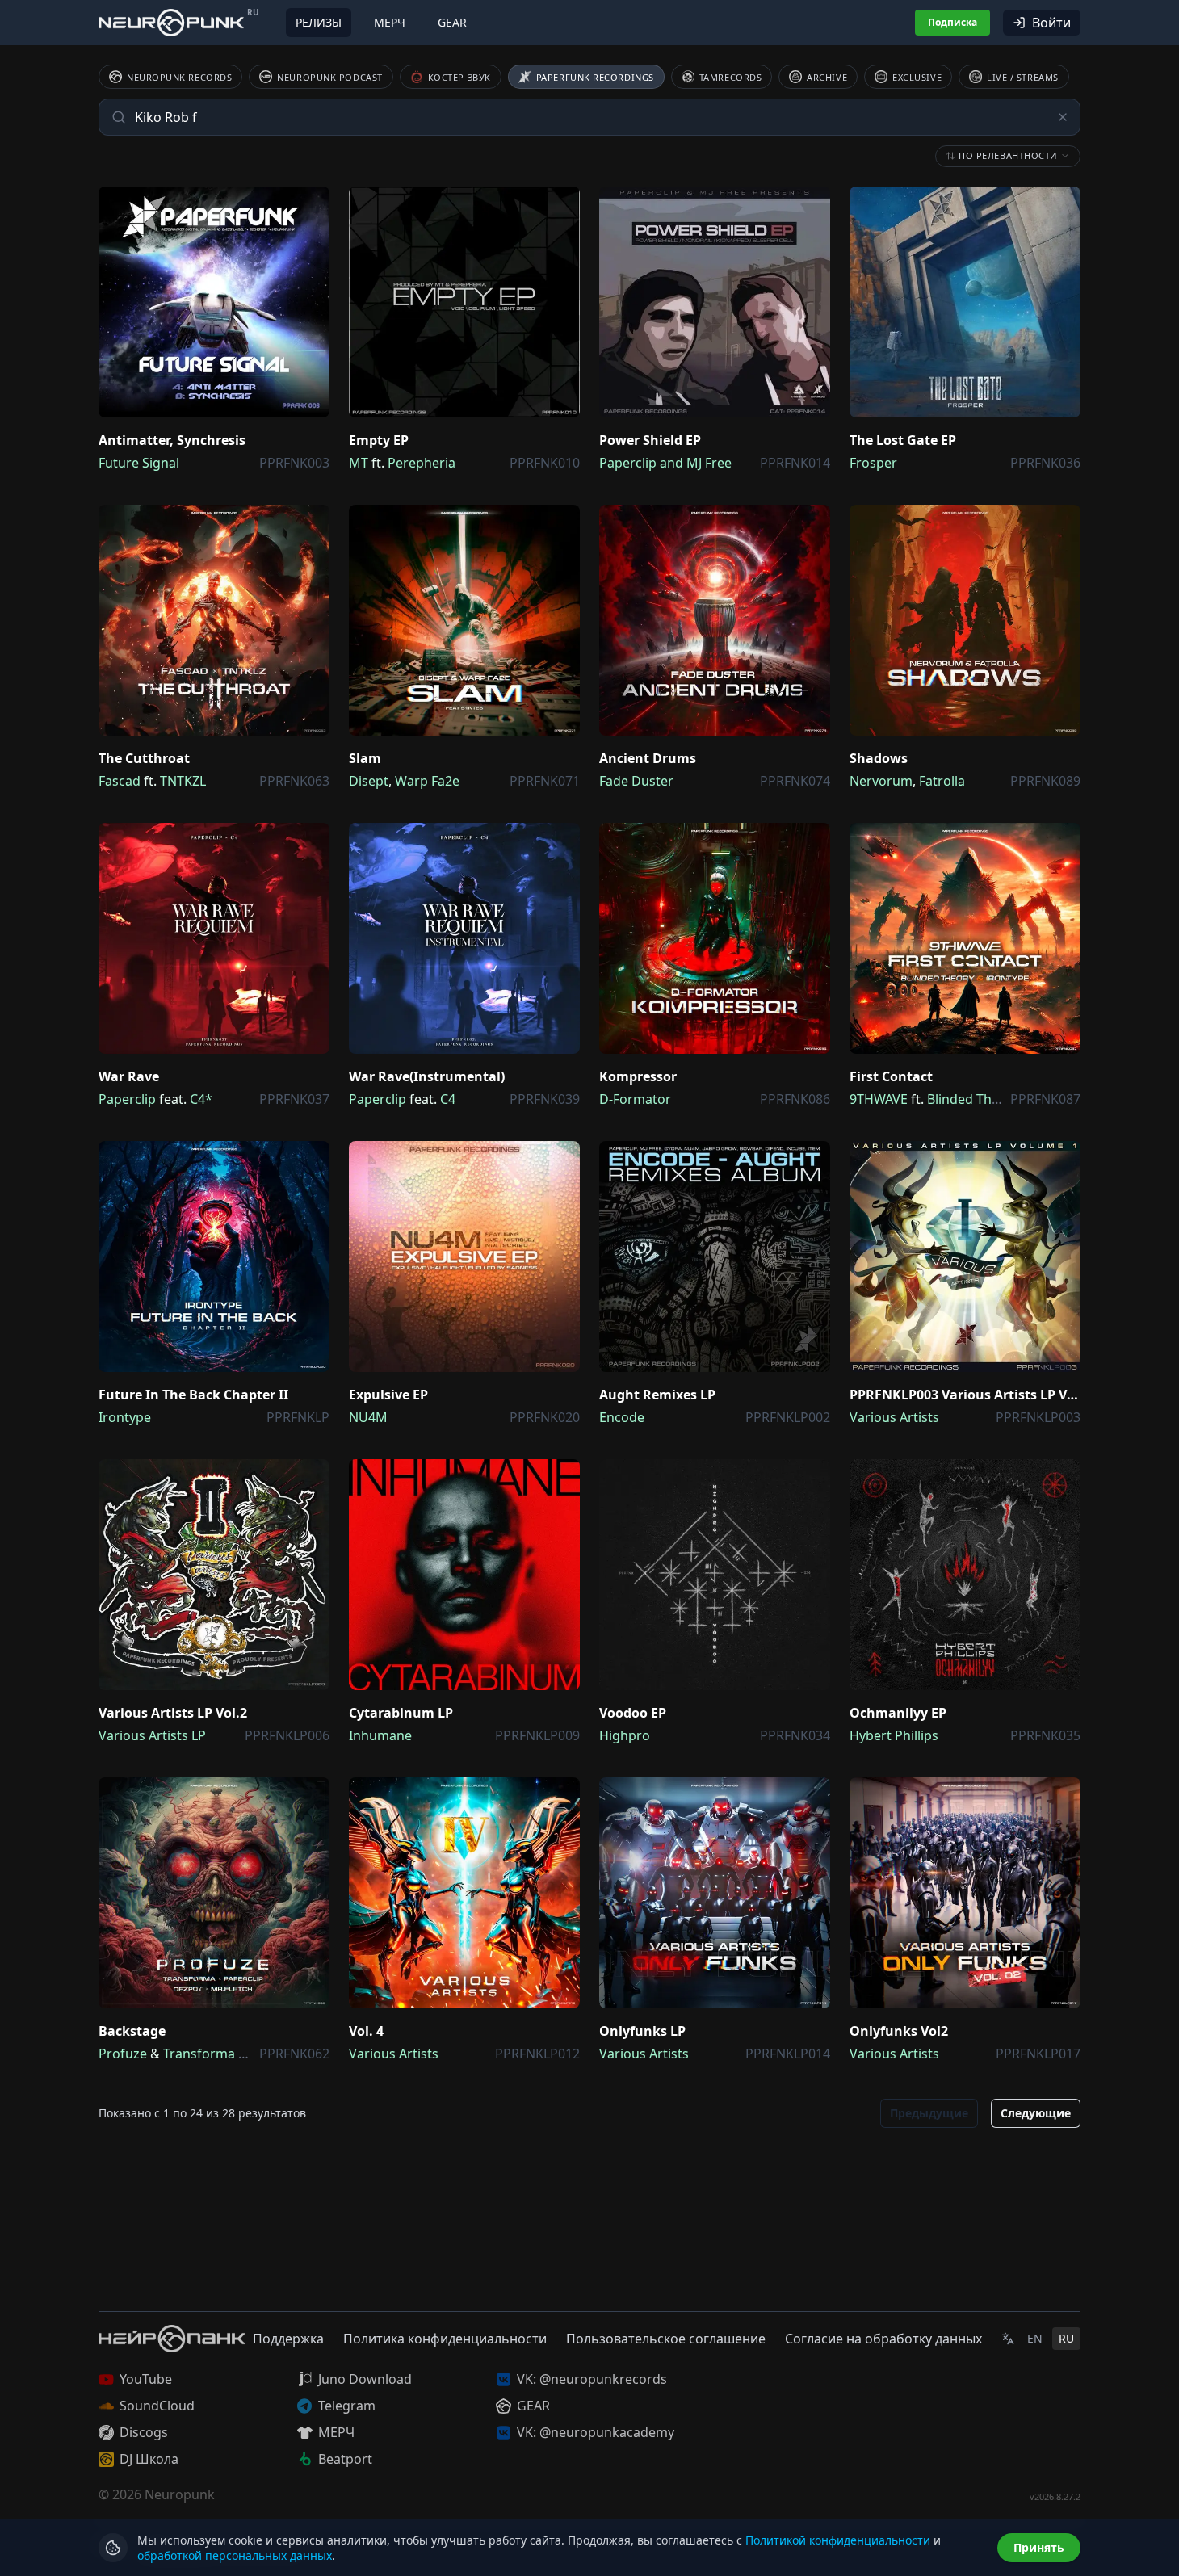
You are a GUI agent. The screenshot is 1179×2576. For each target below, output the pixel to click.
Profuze (123, 2054)
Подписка (952, 22)
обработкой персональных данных (235, 2555)
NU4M (368, 1417)
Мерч (390, 22)
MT (359, 463)
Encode (622, 1417)
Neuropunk (180, 2494)
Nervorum (881, 781)
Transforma (199, 2054)
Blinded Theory (973, 1099)
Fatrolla (942, 781)
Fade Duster (636, 781)
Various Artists (894, 1417)
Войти (1051, 23)
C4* (201, 1099)
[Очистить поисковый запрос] (1063, 117)
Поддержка (288, 2339)
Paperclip (127, 1099)
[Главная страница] (171, 22)
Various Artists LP (152, 1735)
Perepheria (422, 463)
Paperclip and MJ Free (665, 463)
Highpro (625, 1735)
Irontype (125, 1417)
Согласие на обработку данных (883, 2339)
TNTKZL (183, 781)
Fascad (120, 781)
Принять (1039, 2547)
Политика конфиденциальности (445, 2339)
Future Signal (139, 463)
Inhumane (380, 1735)
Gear (452, 22)
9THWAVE (879, 1099)
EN (1035, 2338)
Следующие (1036, 2113)
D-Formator (635, 1099)
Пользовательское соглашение (666, 2339)
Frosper (873, 463)
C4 (448, 1099)
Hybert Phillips (894, 1735)
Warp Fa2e (427, 781)
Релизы (319, 22)
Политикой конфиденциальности (838, 2540)
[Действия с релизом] (313, 203)
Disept (369, 781)
